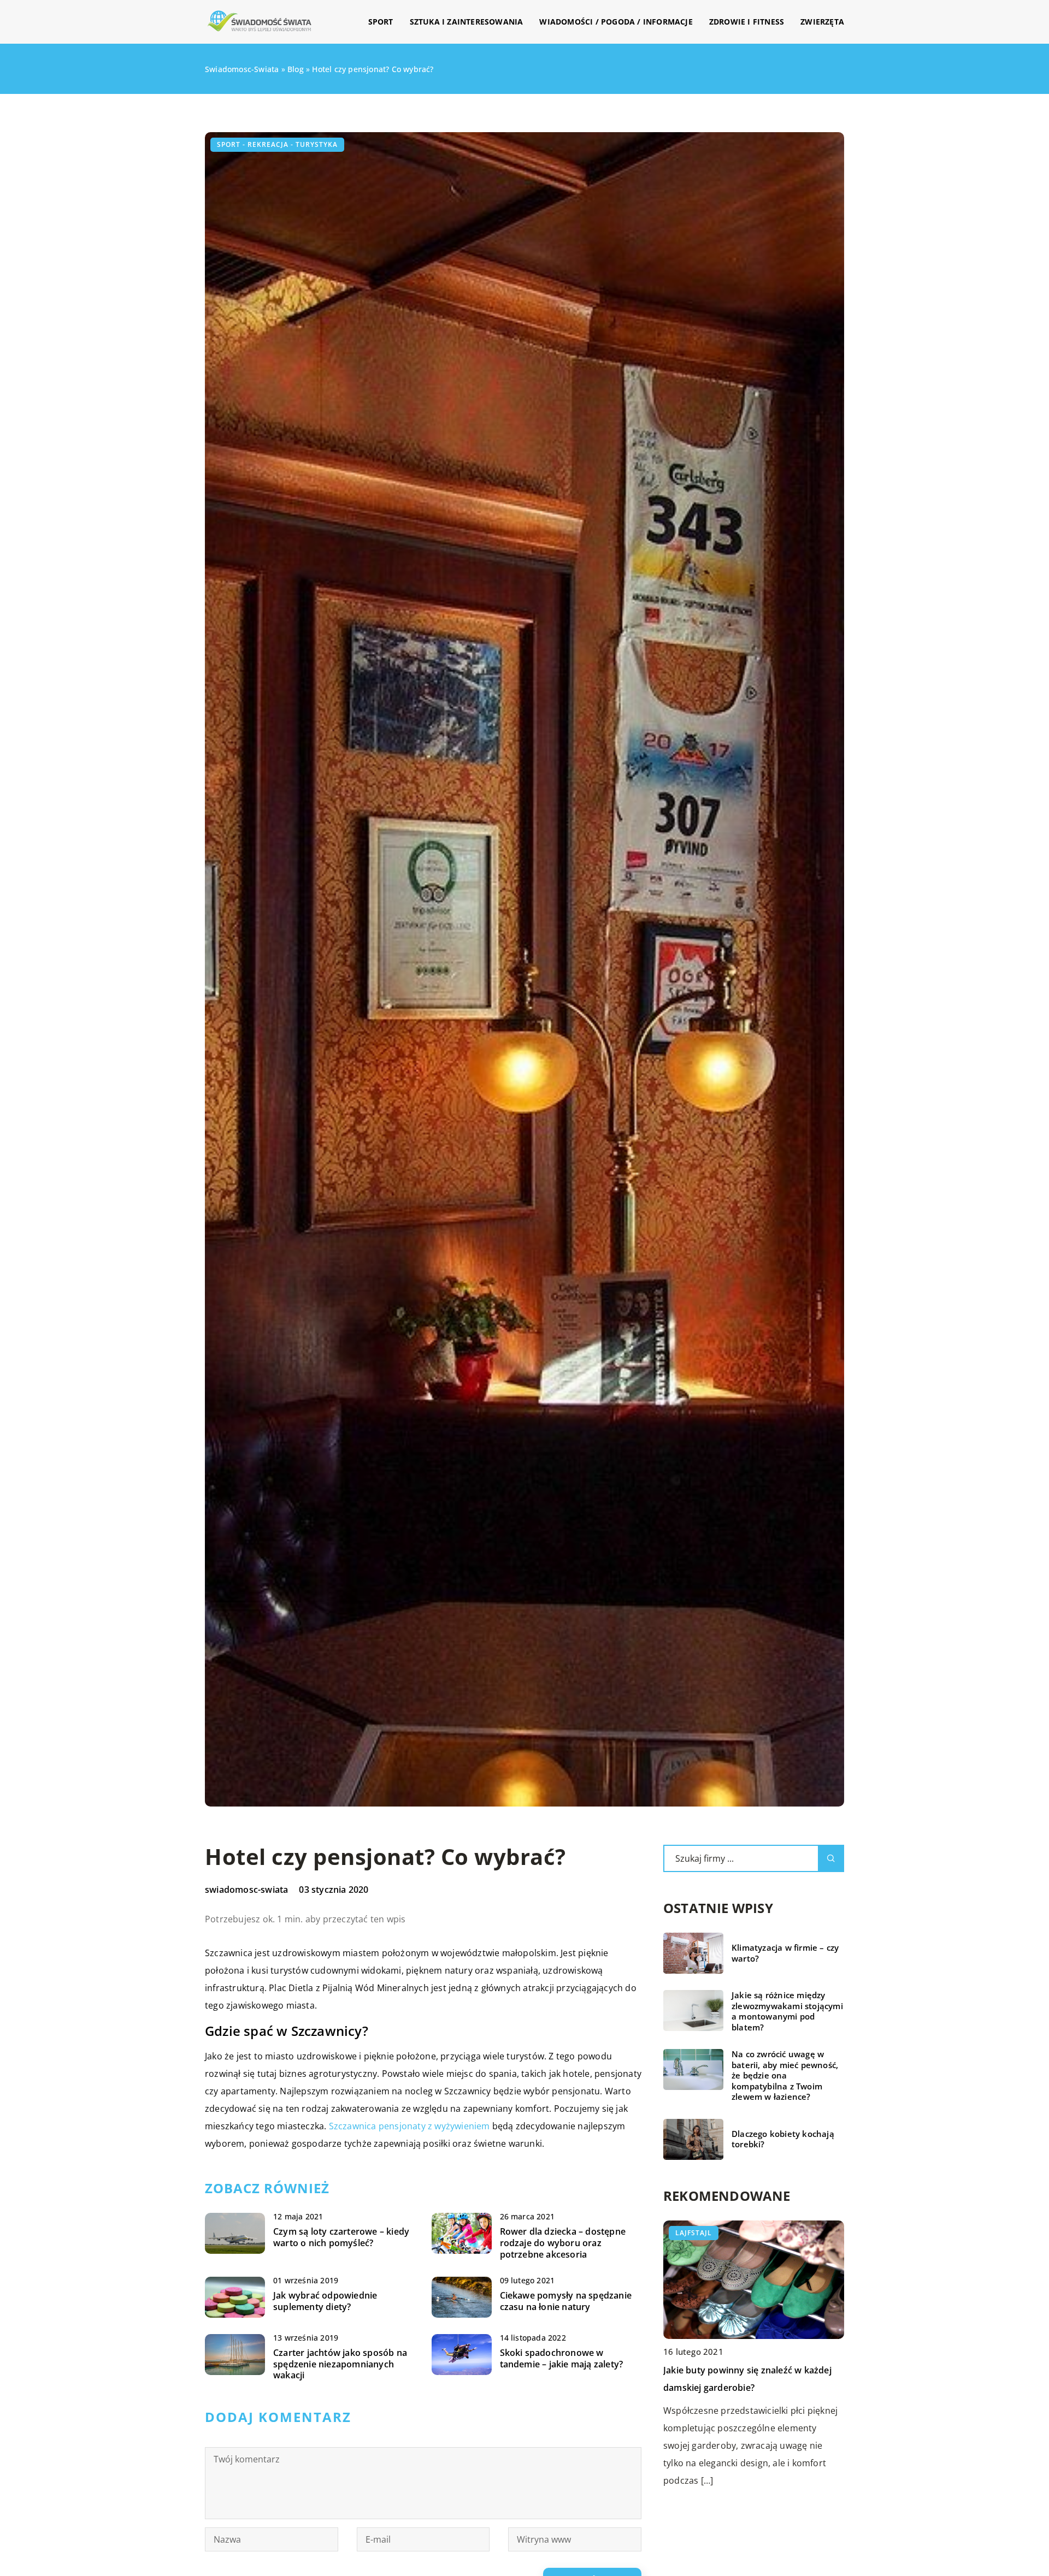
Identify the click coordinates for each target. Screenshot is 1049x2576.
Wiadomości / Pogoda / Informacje (616, 22)
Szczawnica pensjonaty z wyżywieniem (409, 2126)
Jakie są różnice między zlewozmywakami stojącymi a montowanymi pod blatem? (787, 2011)
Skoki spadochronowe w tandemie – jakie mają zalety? (562, 2359)
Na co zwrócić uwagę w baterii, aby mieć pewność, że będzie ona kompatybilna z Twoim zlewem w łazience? (785, 2075)
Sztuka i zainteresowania (467, 22)
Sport (381, 22)
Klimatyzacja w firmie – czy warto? (785, 1953)
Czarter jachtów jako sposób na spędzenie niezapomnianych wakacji (340, 2364)
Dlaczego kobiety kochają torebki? (783, 2139)
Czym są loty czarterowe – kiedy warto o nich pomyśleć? (341, 2237)
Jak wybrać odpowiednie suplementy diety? (325, 2301)
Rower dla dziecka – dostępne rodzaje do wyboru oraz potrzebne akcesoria (563, 2243)
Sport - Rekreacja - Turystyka (277, 144)
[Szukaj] (831, 1858)
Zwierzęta (822, 22)
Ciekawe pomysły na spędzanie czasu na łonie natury (566, 2301)
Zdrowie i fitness (747, 22)
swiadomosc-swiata (246, 1890)
